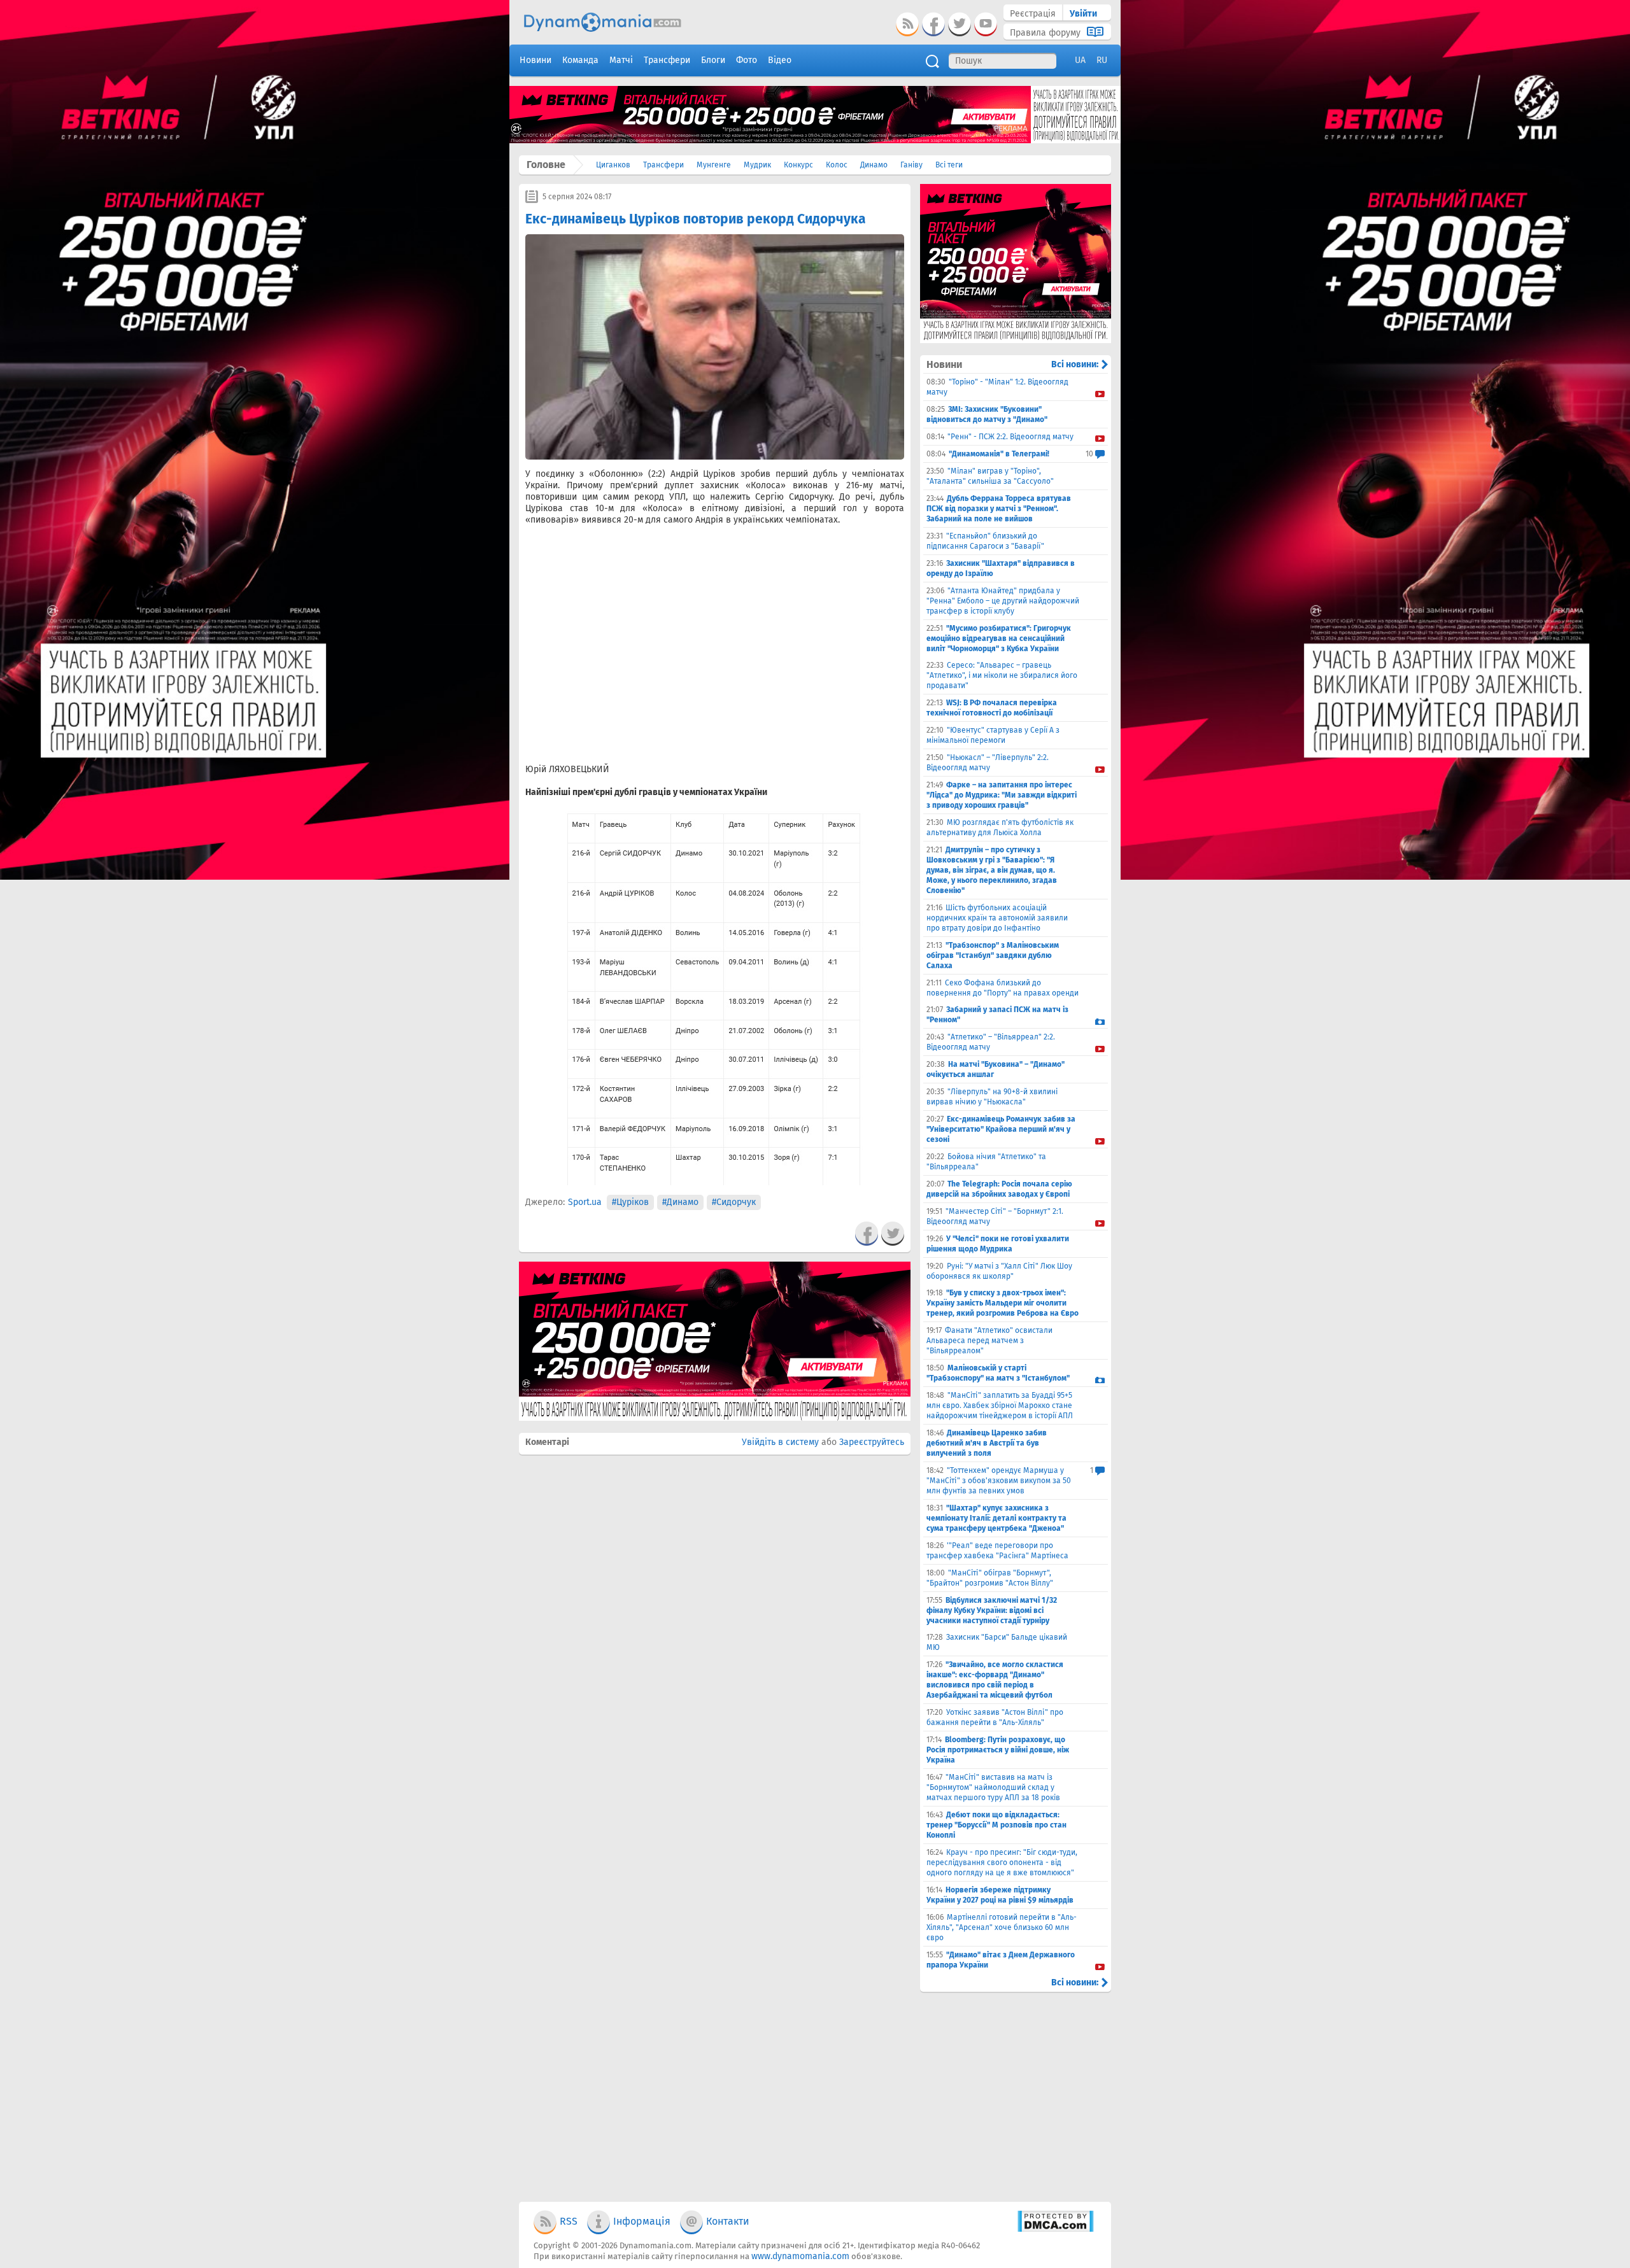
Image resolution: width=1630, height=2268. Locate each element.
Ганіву (911, 165)
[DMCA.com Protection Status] (1055, 2229)
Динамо (874, 165)
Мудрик (757, 165)
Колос (837, 165)
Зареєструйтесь (872, 1442)
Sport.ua (585, 1202)
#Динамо (680, 1202)
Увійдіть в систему (780, 1442)
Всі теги (949, 165)
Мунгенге (714, 165)
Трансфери (663, 165)
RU (1102, 60)
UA (1080, 60)
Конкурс (798, 165)
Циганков (613, 165)
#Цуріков (630, 1202)
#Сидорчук (734, 1202)
